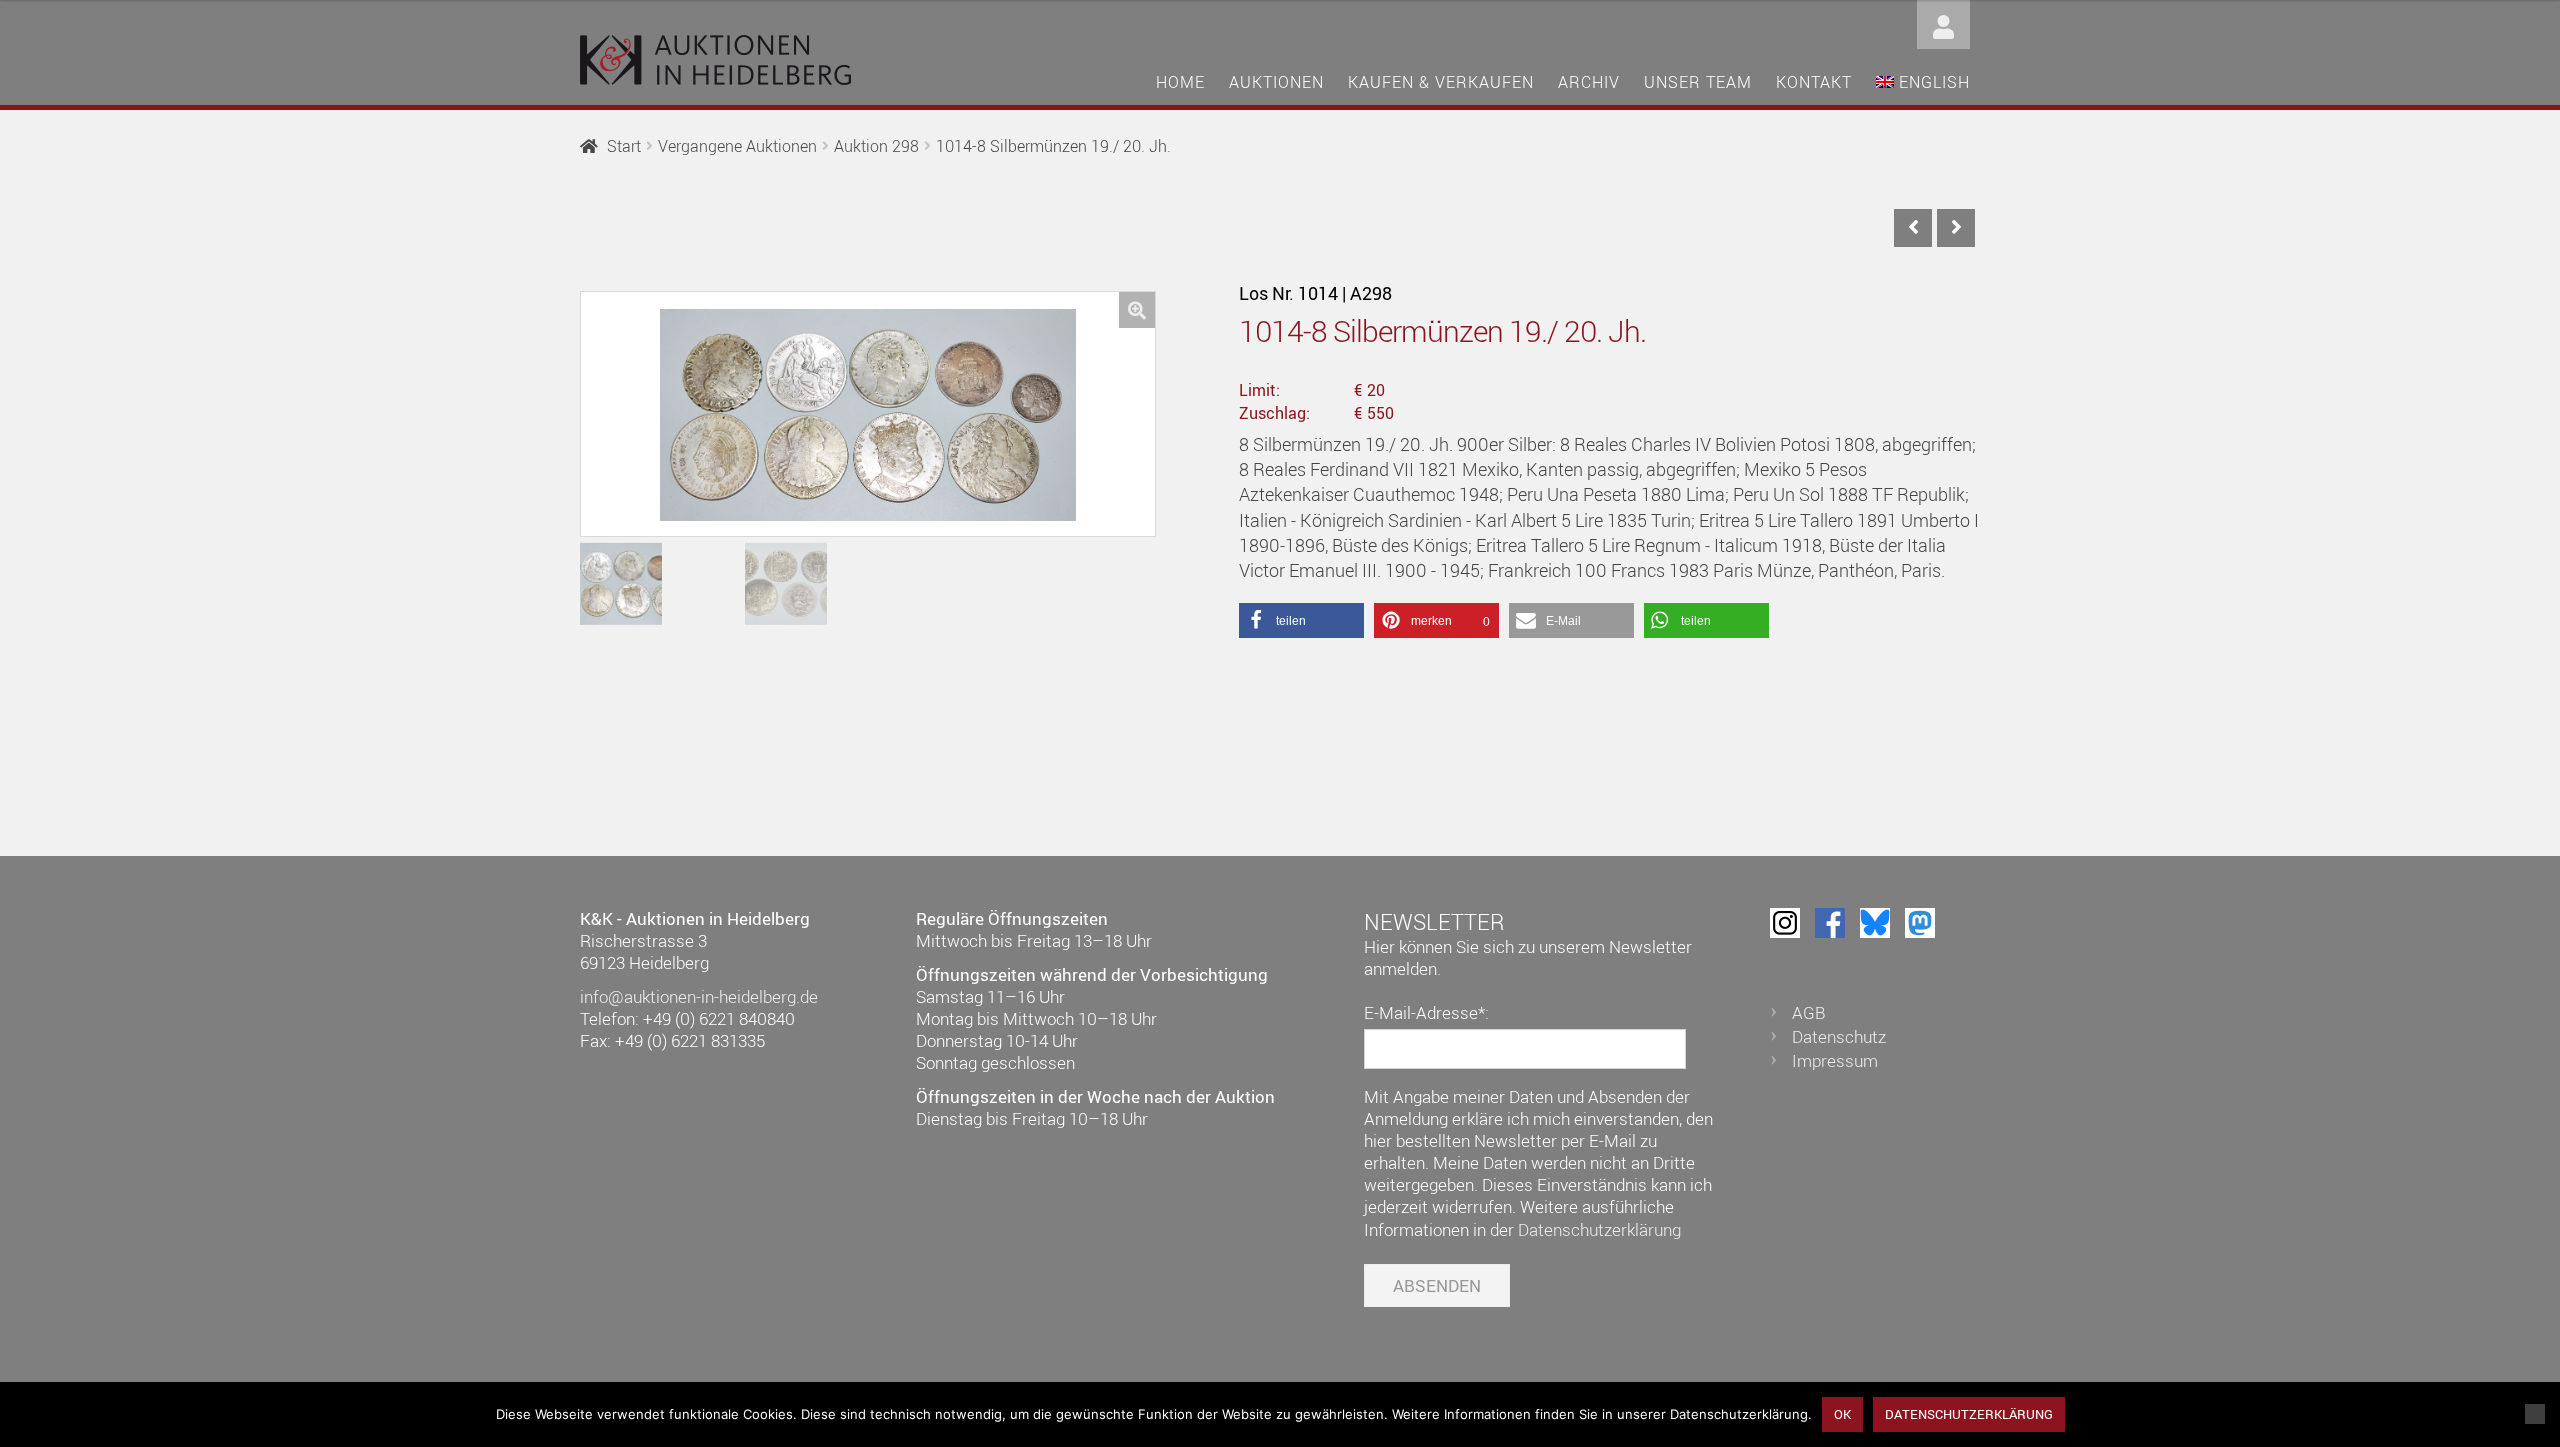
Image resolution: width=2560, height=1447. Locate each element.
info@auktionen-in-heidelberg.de (699, 996)
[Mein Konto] (1943, 22)
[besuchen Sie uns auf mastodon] (1920, 923)
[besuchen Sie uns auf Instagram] (1785, 923)
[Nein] (2535, 1414)
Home (1180, 82)
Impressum (1835, 1060)
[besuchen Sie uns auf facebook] (1830, 923)
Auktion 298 (876, 146)
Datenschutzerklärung (1599, 1229)
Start (624, 146)
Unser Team (1698, 82)
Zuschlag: (1274, 413)
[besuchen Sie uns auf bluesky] (1875, 923)
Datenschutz (1839, 1036)
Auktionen (1276, 82)
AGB (1809, 1012)
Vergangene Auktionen (737, 146)
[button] (1137, 310)
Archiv (1589, 82)
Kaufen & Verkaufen (1441, 82)
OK (1842, 1414)
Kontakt (1814, 82)
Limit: (1259, 390)
